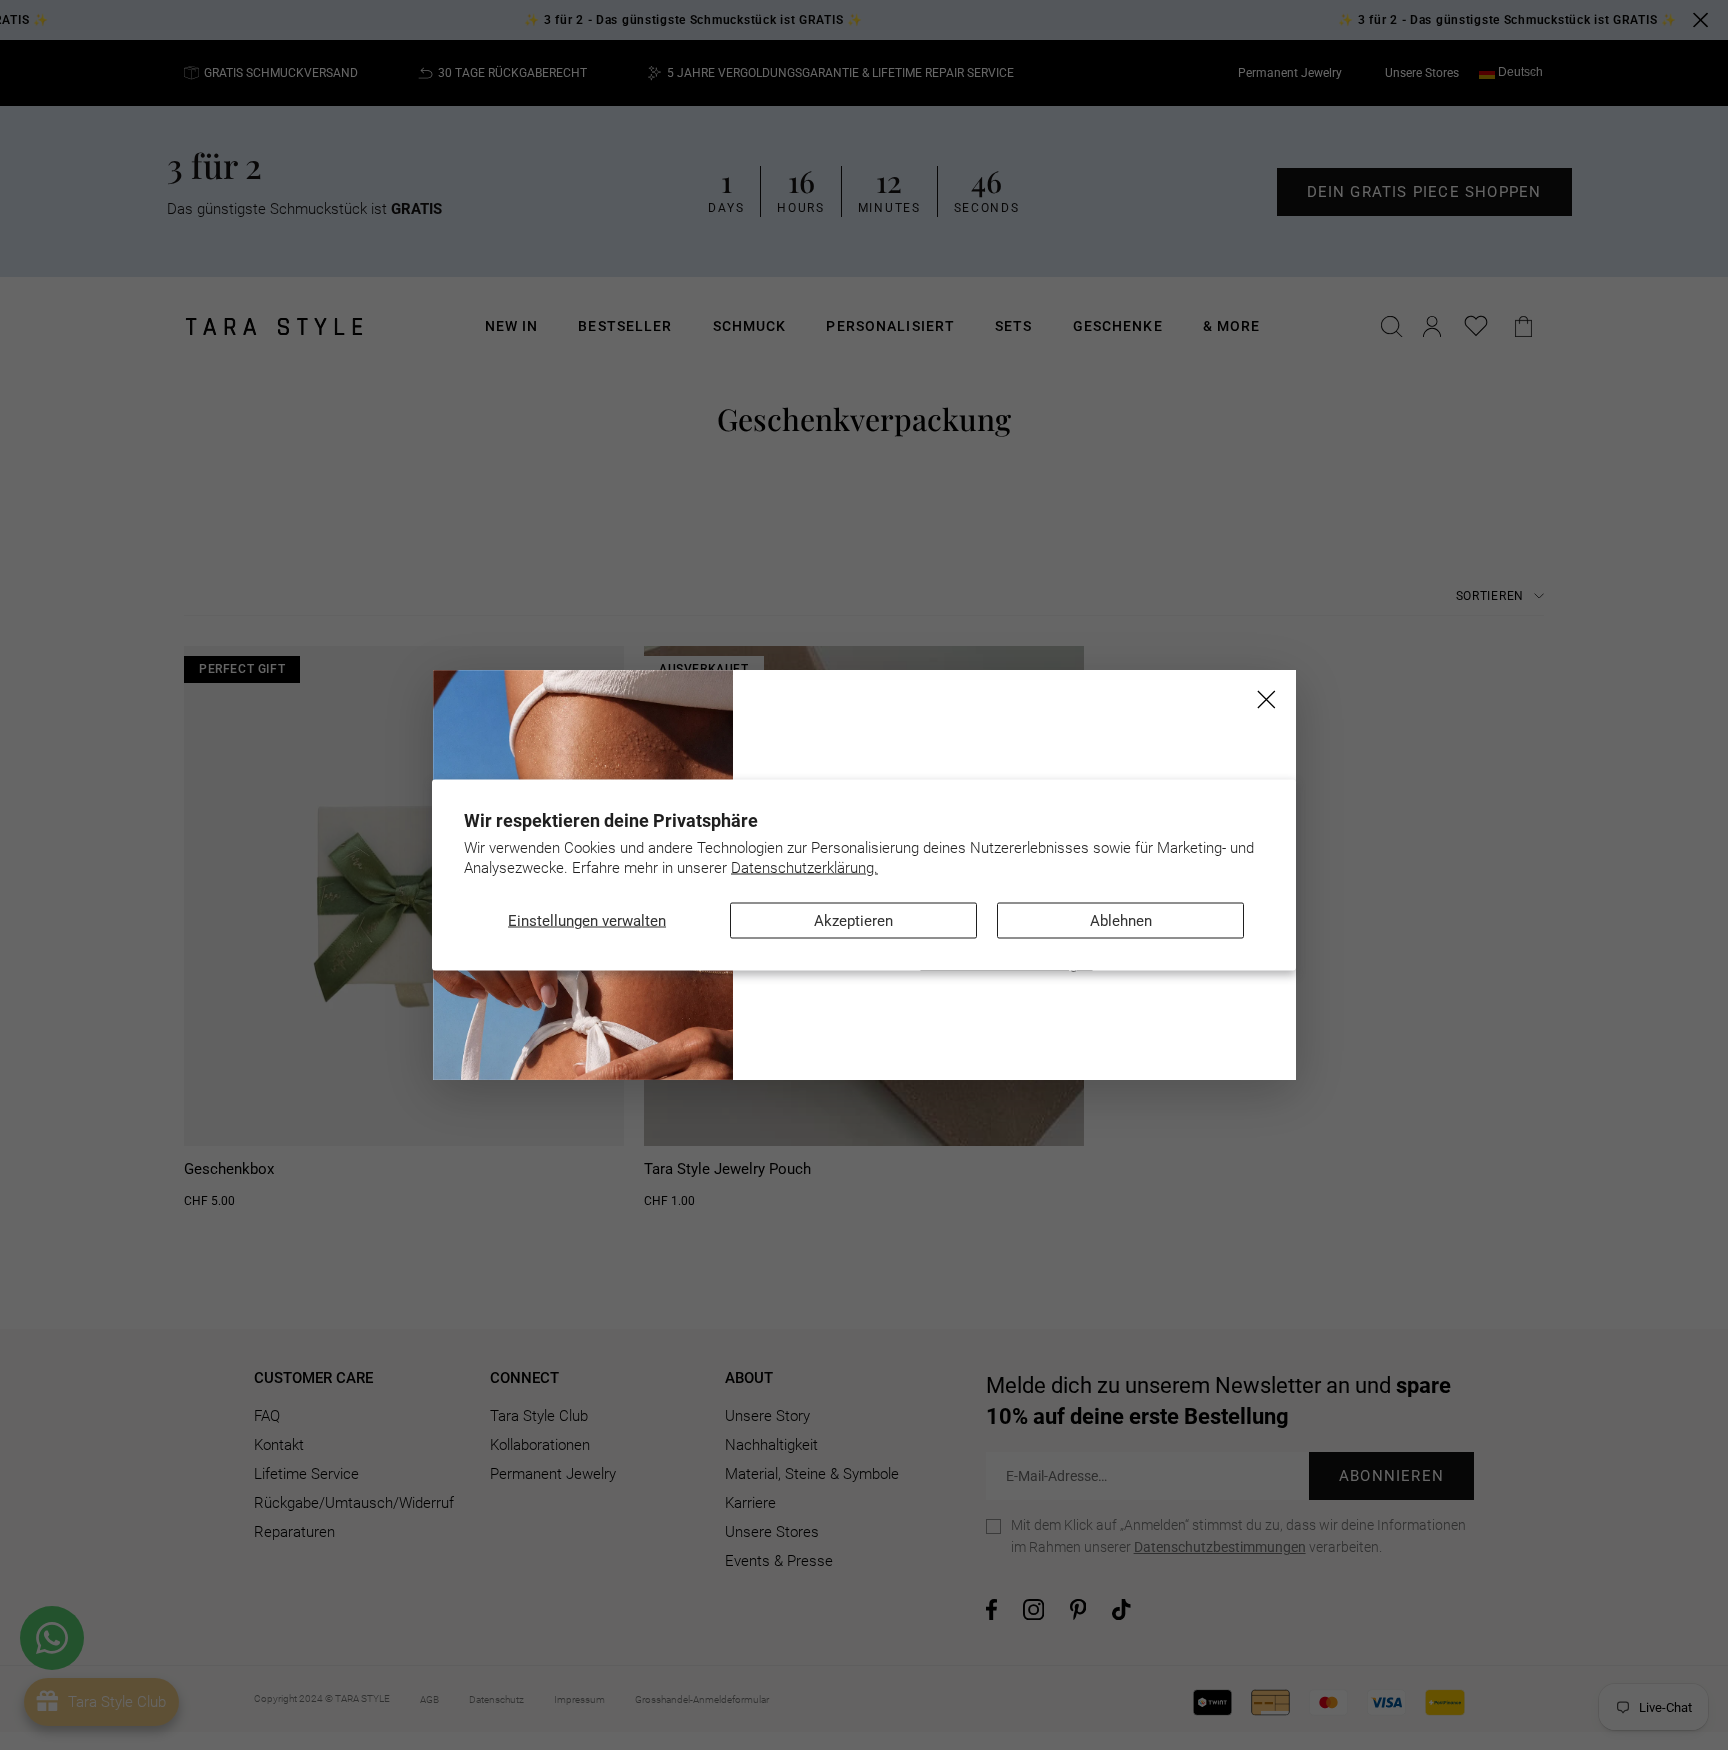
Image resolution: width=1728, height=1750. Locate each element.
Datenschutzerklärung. (804, 867)
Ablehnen (1121, 921)
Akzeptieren (853, 921)
